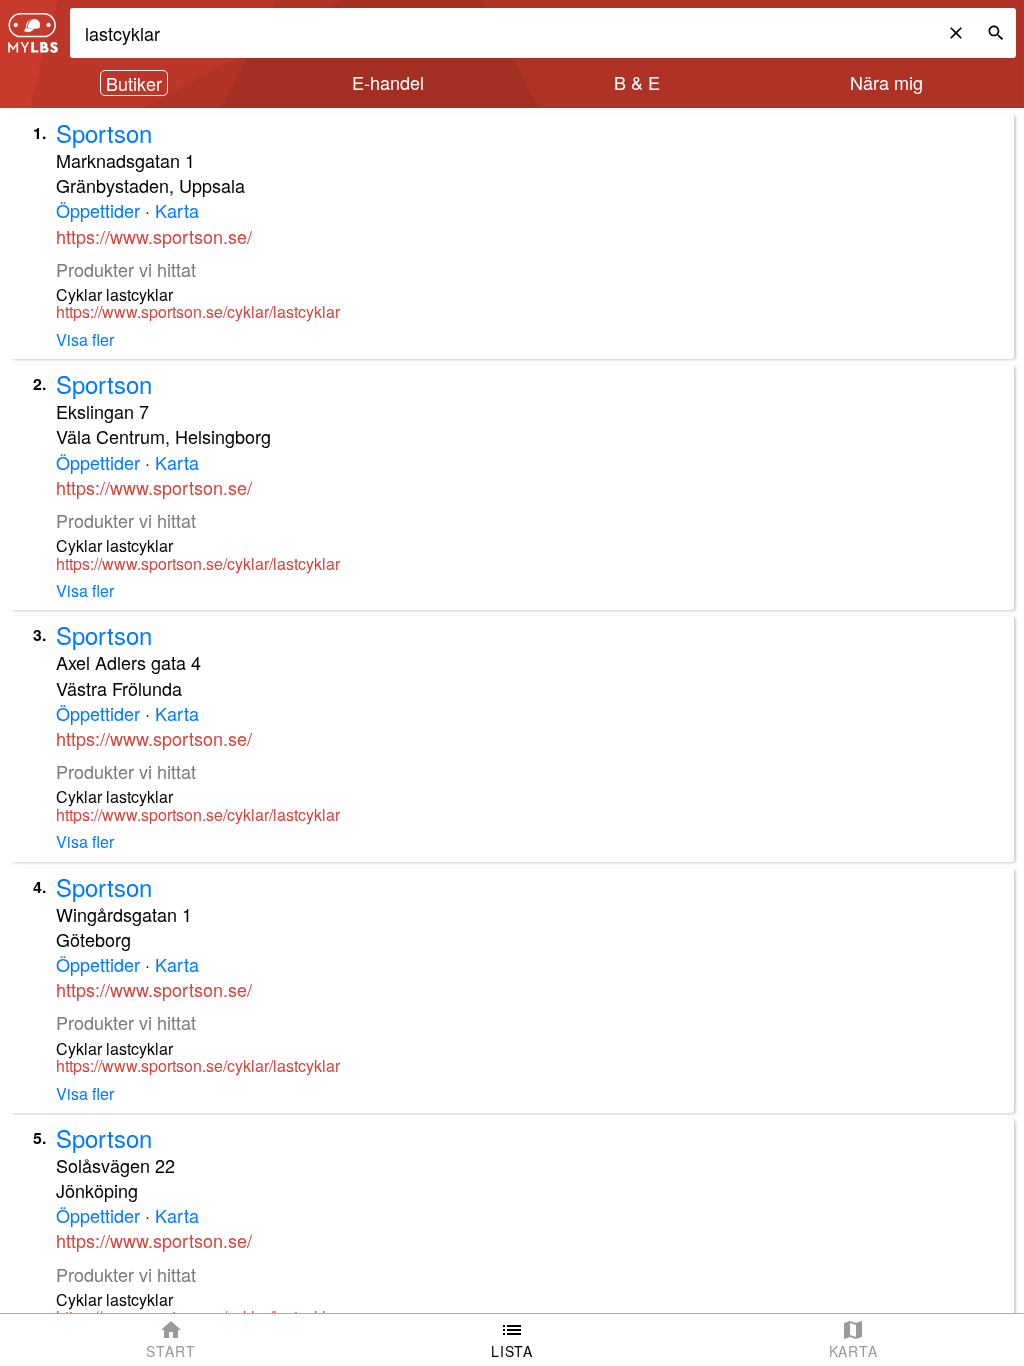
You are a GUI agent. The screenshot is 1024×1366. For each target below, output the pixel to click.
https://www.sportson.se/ (154, 236)
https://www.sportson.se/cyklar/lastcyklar (198, 312)
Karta (177, 210)
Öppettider (98, 210)
